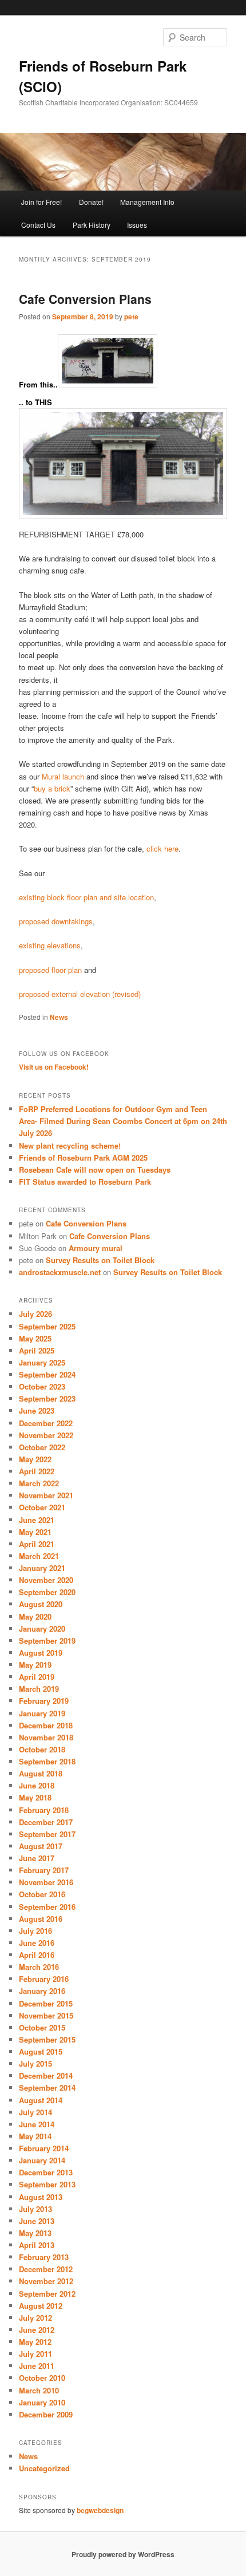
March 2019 (39, 1689)
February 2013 (44, 2257)
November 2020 (46, 1580)
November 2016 (46, 1882)
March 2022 (39, 1483)
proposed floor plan (50, 970)
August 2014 (41, 2100)
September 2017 (47, 1834)
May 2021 (35, 1532)
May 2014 (35, 2136)
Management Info (147, 202)
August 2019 (41, 1653)
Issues (137, 225)
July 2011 (35, 2354)
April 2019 (37, 1677)
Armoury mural (96, 1248)
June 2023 (37, 1410)
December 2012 (46, 2269)
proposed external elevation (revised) (80, 994)
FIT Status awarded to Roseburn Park (85, 1182)
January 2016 (42, 1991)
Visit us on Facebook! (54, 1067)
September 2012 (47, 2294)
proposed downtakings (56, 921)
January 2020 (42, 1629)
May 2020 (35, 1617)
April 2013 (37, 2245)
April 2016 (37, 1955)
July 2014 (35, 2112)
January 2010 (42, 2402)
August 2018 (41, 1773)
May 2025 (35, 1338)
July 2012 (35, 2318)
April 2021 (37, 1544)
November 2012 (46, 2281)
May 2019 (35, 1665)
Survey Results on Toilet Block (100, 1260)
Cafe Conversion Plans (85, 299)
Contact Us (38, 225)
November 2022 (46, 1435)
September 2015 (47, 2039)
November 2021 (46, 1495)
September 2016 (47, 1907)
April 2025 (37, 1350)
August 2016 (41, 1919)
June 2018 (37, 1785)
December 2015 (46, 2003)
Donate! (91, 202)
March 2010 (39, 2390)
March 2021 (39, 1556)
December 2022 (46, 1423)
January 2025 (42, 1362)
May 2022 (35, 1459)
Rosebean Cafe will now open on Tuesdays (95, 1170)
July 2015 (35, 2063)
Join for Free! (41, 202)
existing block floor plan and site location (86, 897)
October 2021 (42, 1507)
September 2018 (47, 1761)
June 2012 (37, 2330)
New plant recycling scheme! (70, 1145)
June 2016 (37, 1943)
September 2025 (47, 1326)
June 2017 (37, 1858)
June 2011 (37, 2366)
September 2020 (47, 1592)
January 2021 (42, 1568)
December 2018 (46, 1725)
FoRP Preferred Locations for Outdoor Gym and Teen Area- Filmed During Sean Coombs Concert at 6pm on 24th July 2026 (123, 1121)
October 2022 (42, 1447)
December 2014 (46, 2076)
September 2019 (47, 1641)
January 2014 (42, 2160)
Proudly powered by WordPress (123, 2554)
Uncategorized (44, 2468)
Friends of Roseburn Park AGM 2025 (83, 1158)
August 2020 (41, 1604)
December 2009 (46, 2414)
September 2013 (47, 2184)
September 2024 (47, 1374)
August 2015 (41, 2051)
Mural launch (63, 776)
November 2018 (46, 1737)
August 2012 (41, 2306)
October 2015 (42, 2027)
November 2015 (46, 2015)
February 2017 (44, 1870)
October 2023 (42, 1386)
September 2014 (47, 2088)
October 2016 (42, 1894)
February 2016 (44, 1979)
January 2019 (42, 1713)
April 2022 (37, 1471)
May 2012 (35, 2342)
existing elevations (50, 945)
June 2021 (37, 1520)
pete (131, 316)
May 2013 (35, 2233)
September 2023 (47, 1398)
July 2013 (35, 2209)
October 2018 (42, 1749)
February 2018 (44, 1810)
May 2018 (35, 1797)
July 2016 (35, 1931)
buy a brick (52, 788)
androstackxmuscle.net (60, 1272)
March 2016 (39, 1967)
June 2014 (37, 2124)
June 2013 (37, 2221)
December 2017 (46, 1822)
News (59, 1017)
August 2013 (41, 2197)
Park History (92, 225)
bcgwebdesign (100, 2510)
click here (161, 848)
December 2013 (46, 2172)
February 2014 (44, 2148)
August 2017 (41, 1846)
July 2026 (35, 1314)
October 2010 (42, 2378)
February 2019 (44, 1701)
